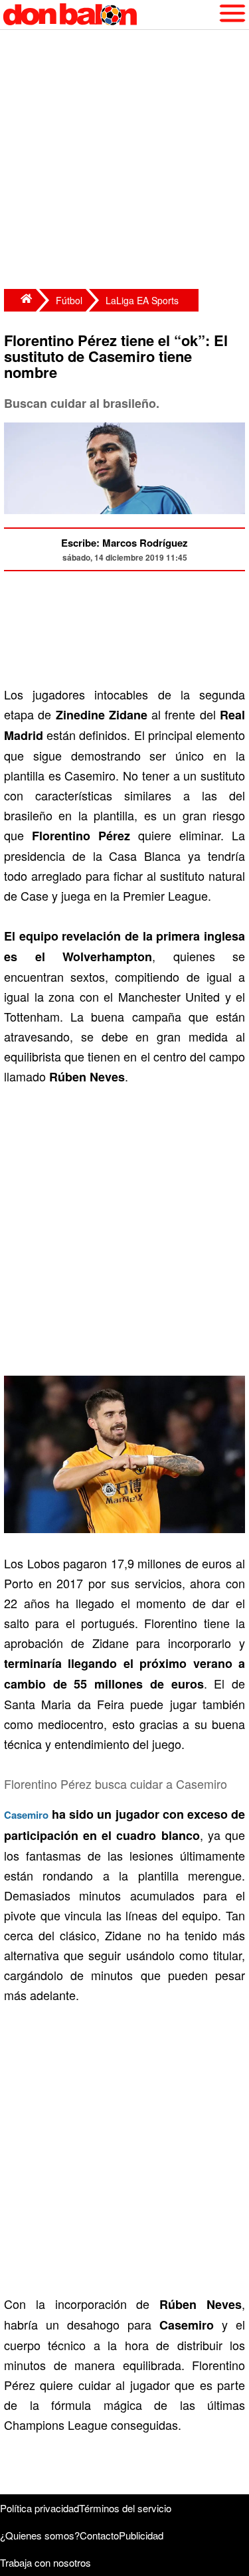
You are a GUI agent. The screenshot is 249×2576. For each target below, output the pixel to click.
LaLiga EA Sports (142, 300)
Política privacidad (40, 2508)
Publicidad (141, 2535)
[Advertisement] (124, 161)
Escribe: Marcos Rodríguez (124, 543)
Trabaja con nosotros (45, 2562)
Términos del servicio (125, 2508)
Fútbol (69, 300)
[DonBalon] (20, 300)
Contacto (99, 2535)
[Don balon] (109, 15)
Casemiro (26, 1815)
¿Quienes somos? (40, 2535)
